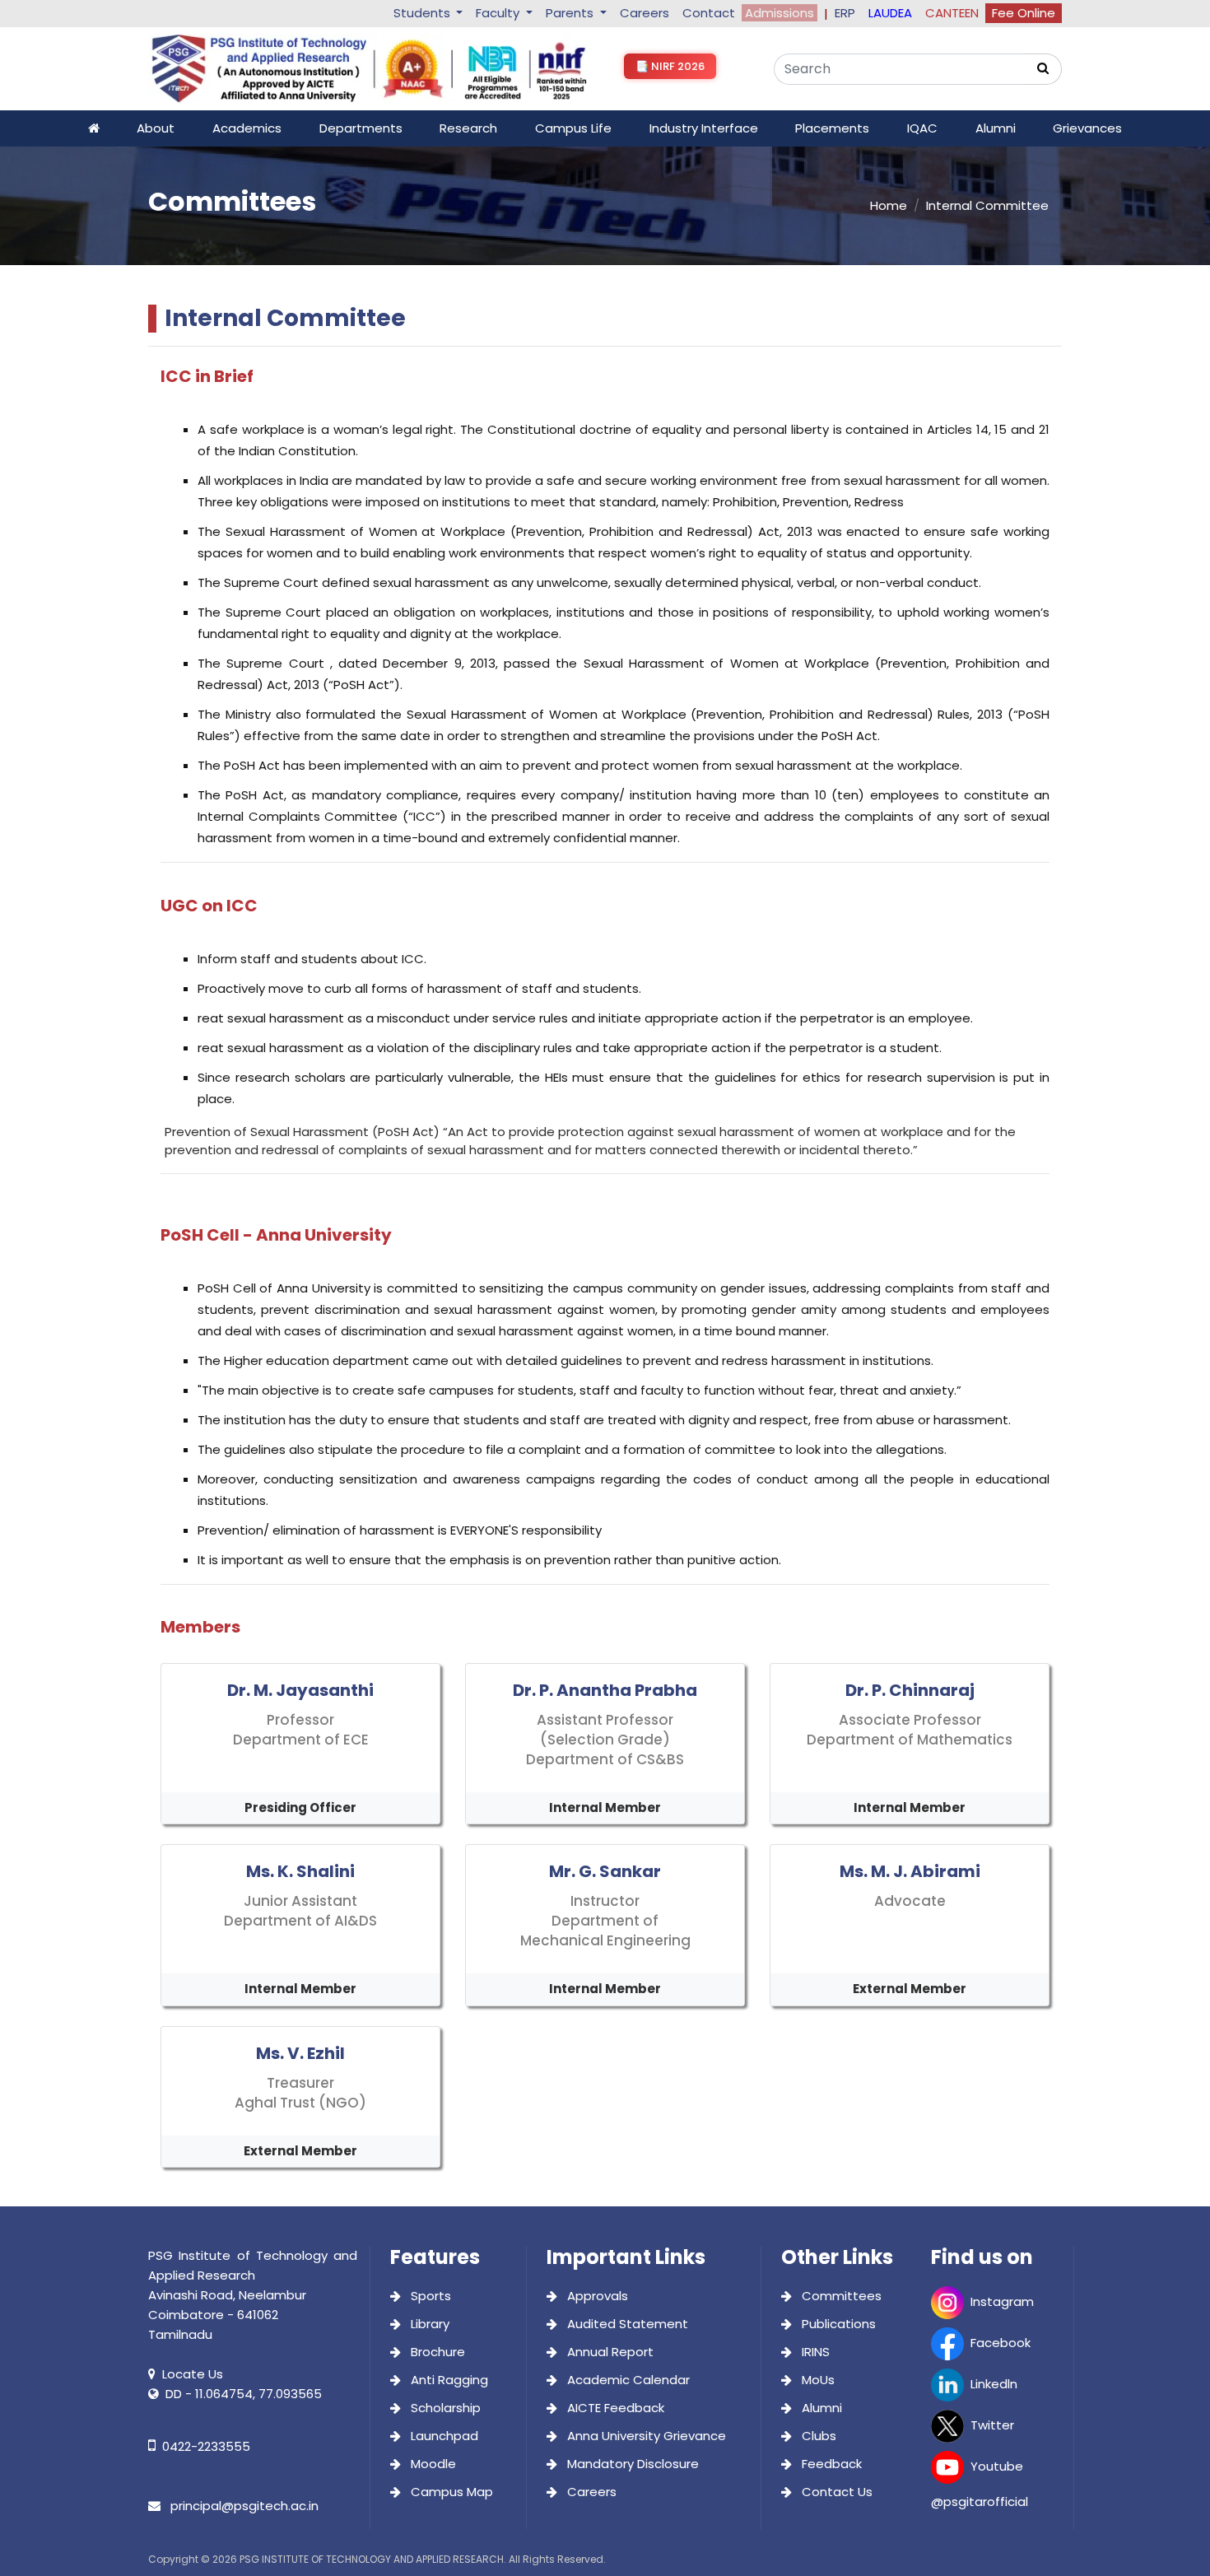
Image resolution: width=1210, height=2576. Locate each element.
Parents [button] (571, 13)
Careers (645, 13)
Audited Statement (626, 2324)
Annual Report (609, 2352)
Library (428, 2324)
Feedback (830, 2464)
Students (423, 13)
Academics (247, 128)
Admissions (780, 13)
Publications (837, 2324)
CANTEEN (952, 13)
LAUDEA (890, 13)
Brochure (436, 2352)
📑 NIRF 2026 (670, 66)
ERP (845, 13)
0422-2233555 (206, 2446)
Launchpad (443, 2436)
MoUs (817, 2380)
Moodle (432, 2464)
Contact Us (835, 2492)
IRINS (814, 2352)
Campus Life (573, 128)
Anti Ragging (448, 2380)
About (156, 128)
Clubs (817, 2436)
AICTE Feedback (614, 2408)
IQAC (922, 128)
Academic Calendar (627, 2380)
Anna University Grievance (645, 2436)
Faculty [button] (499, 13)
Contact (709, 13)
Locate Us (193, 2374)
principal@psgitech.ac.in (243, 2506)
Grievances (1087, 128)
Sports (429, 2296)
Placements (832, 128)
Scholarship (444, 2408)
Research (468, 128)
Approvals (596, 2296)
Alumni (996, 128)
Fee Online (1024, 13)
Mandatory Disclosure (631, 2464)
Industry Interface (704, 128)
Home (889, 205)
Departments (361, 128)
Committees (840, 2296)
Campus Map (450, 2492)
